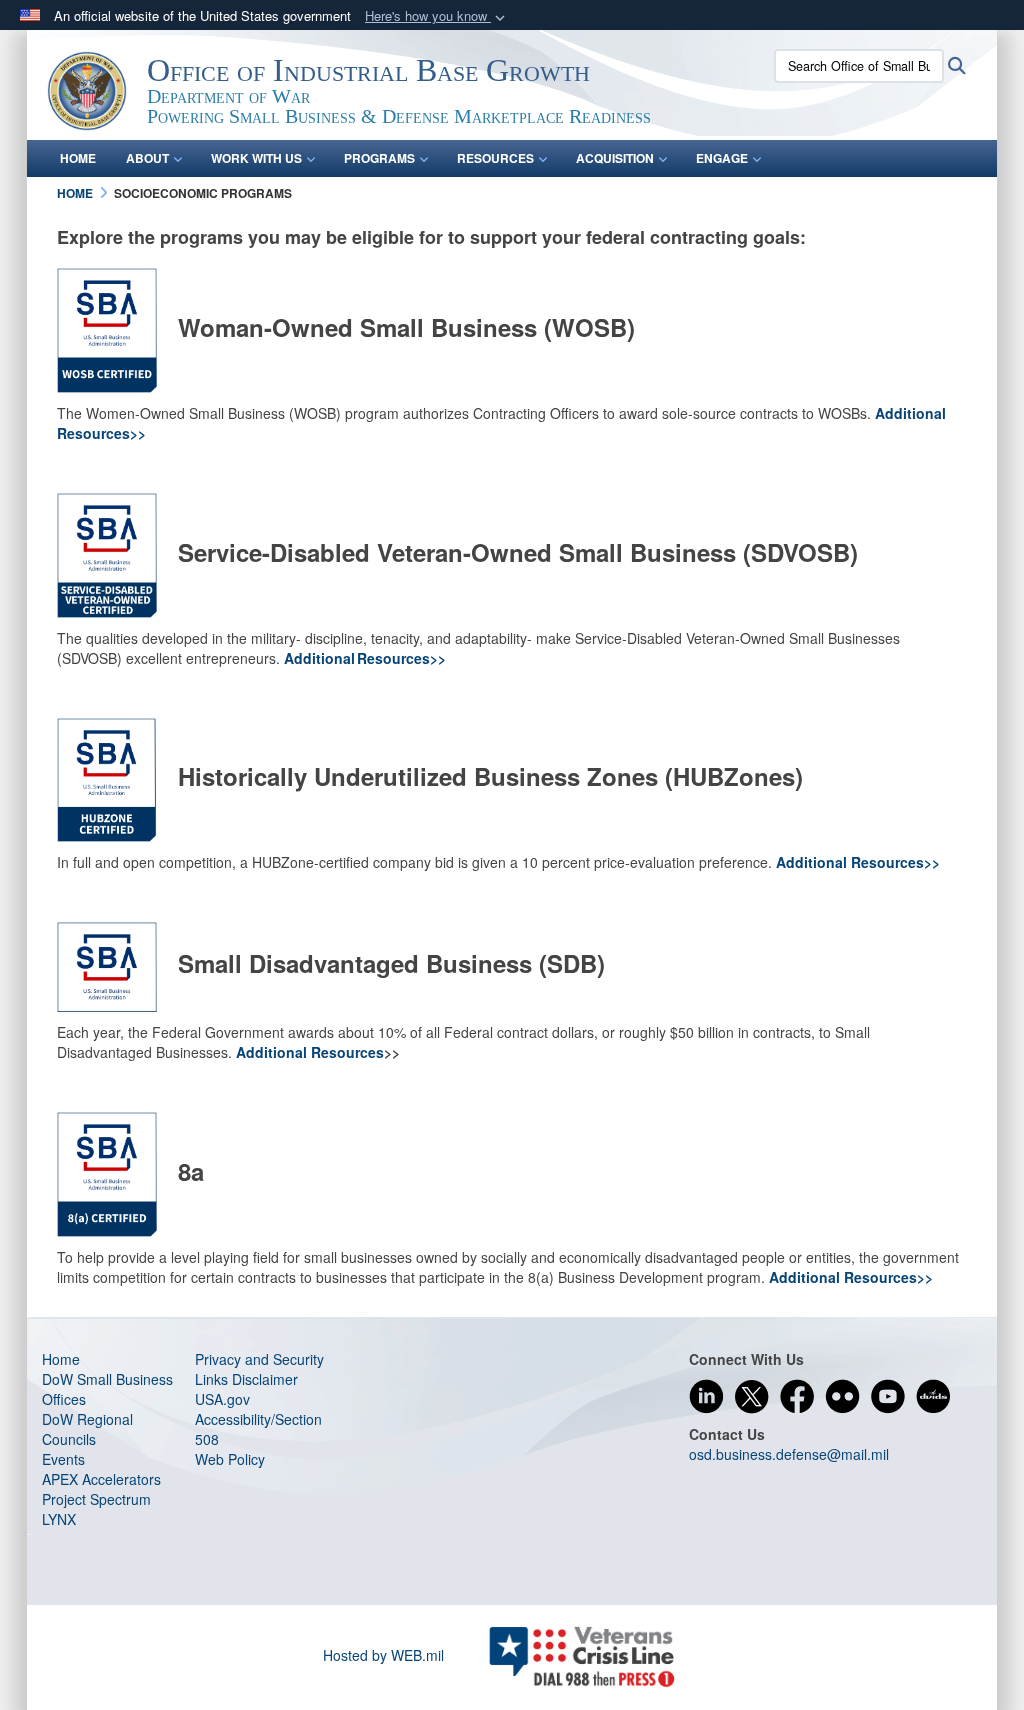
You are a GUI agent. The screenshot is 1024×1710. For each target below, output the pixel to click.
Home (61, 1359)
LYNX (59, 1519)
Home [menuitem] (78, 158)
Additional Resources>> (365, 658)
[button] (437, 16)
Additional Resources (310, 1052)
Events (63, 1459)
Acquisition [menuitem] (615, 158)
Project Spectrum (96, 1499)
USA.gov (222, 1399)
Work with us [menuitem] (256, 158)
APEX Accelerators (101, 1479)
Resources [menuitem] (495, 158)
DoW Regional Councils (87, 1429)
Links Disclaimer (246, 1379)
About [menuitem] (147, 158)
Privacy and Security (259, 1359)
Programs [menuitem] (379, 158)
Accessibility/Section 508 (258, 1429)
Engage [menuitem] (722, 158)
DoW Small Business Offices (107, 1389)
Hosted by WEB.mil (383, 1655)
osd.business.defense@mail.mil (789, 1454)
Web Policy (230, 1459)
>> (925, 1277)
